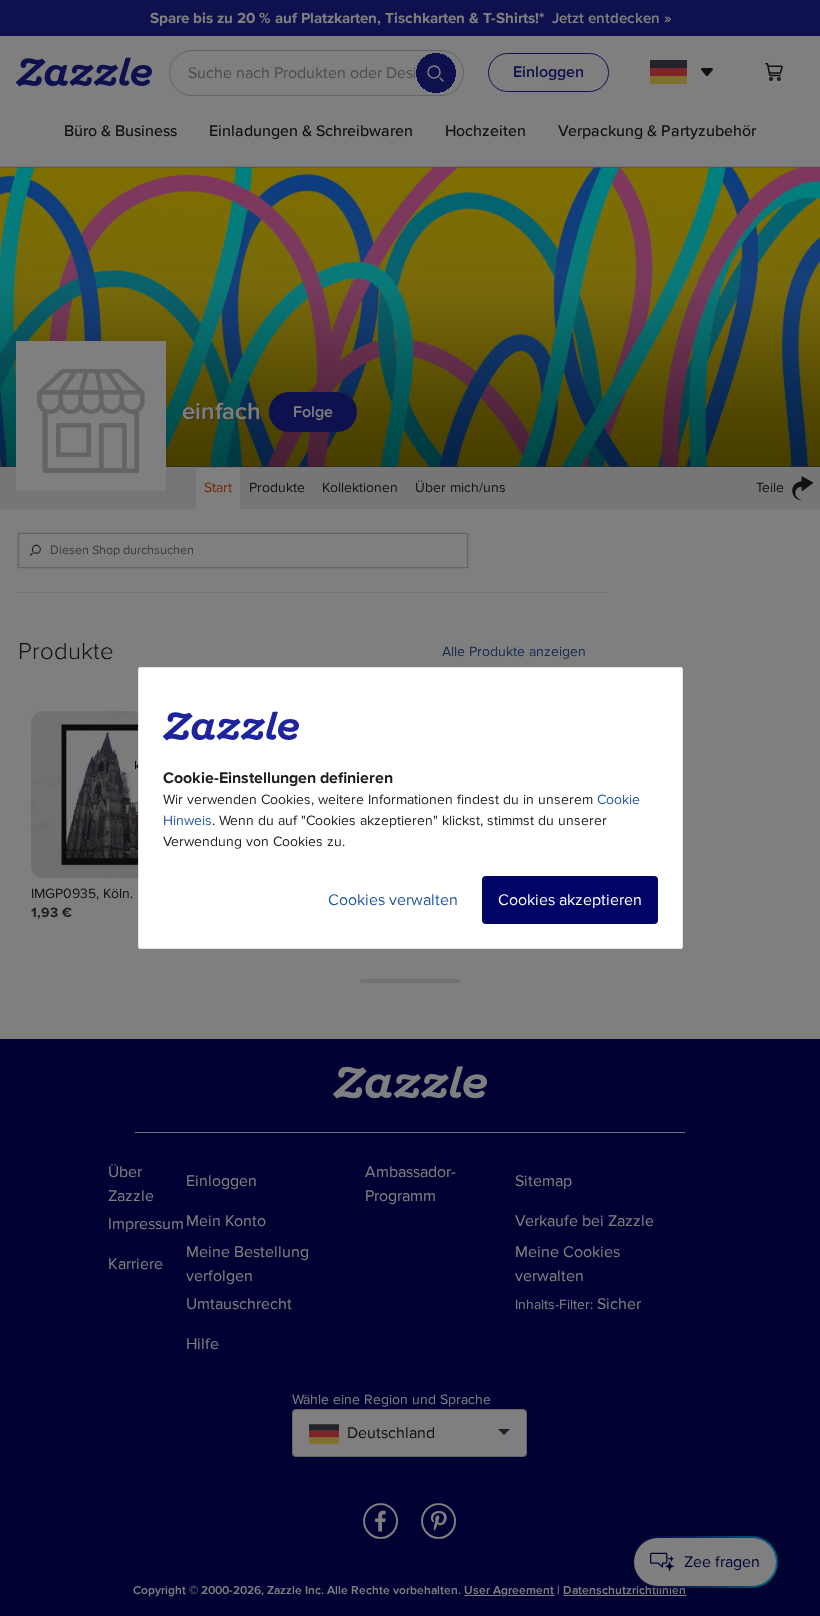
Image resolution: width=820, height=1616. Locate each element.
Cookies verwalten (393, 900)
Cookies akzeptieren (570, 900)
